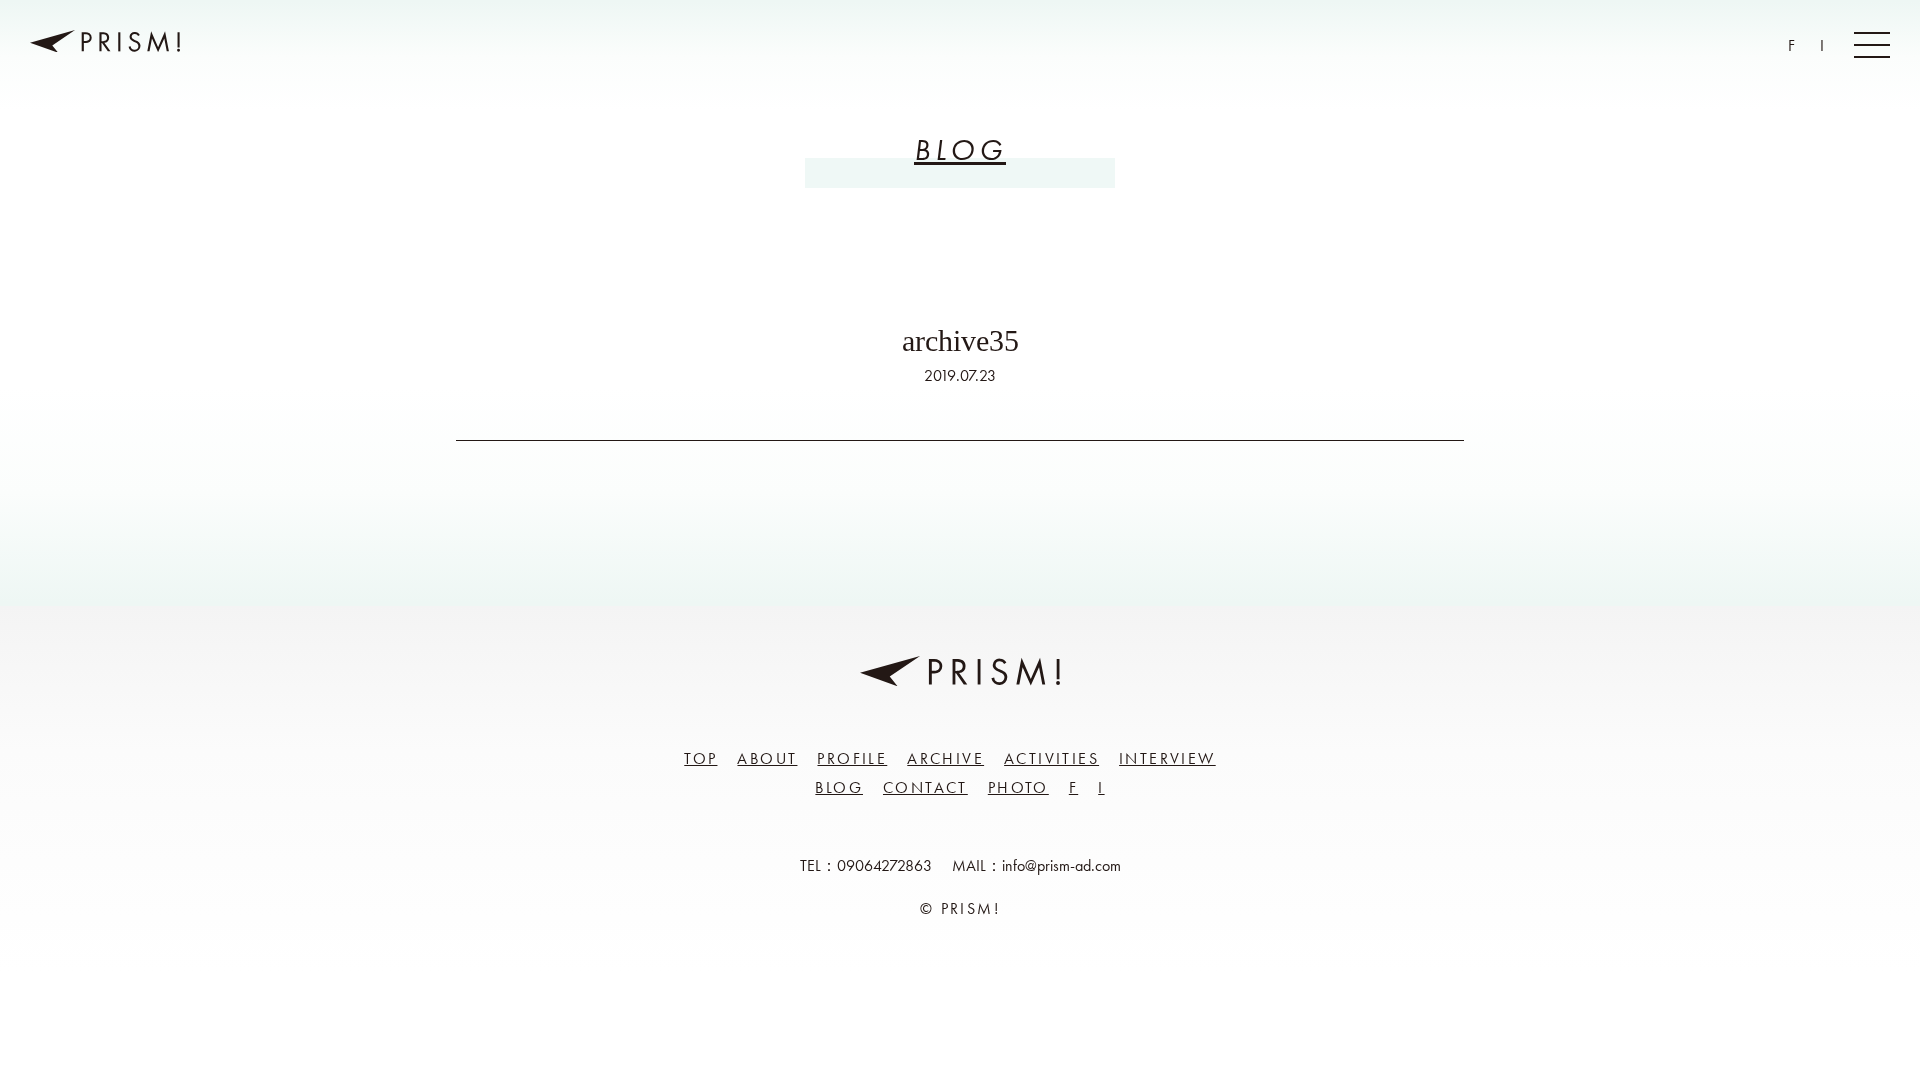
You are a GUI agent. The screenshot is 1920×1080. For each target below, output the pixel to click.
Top (700, 758)
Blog (839, 787)
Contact (925, 787)
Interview (1167, 758)
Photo (1018, 787)
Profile (852, 758)
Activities (1051, 758)
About (767, 758)
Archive (945, 758)
